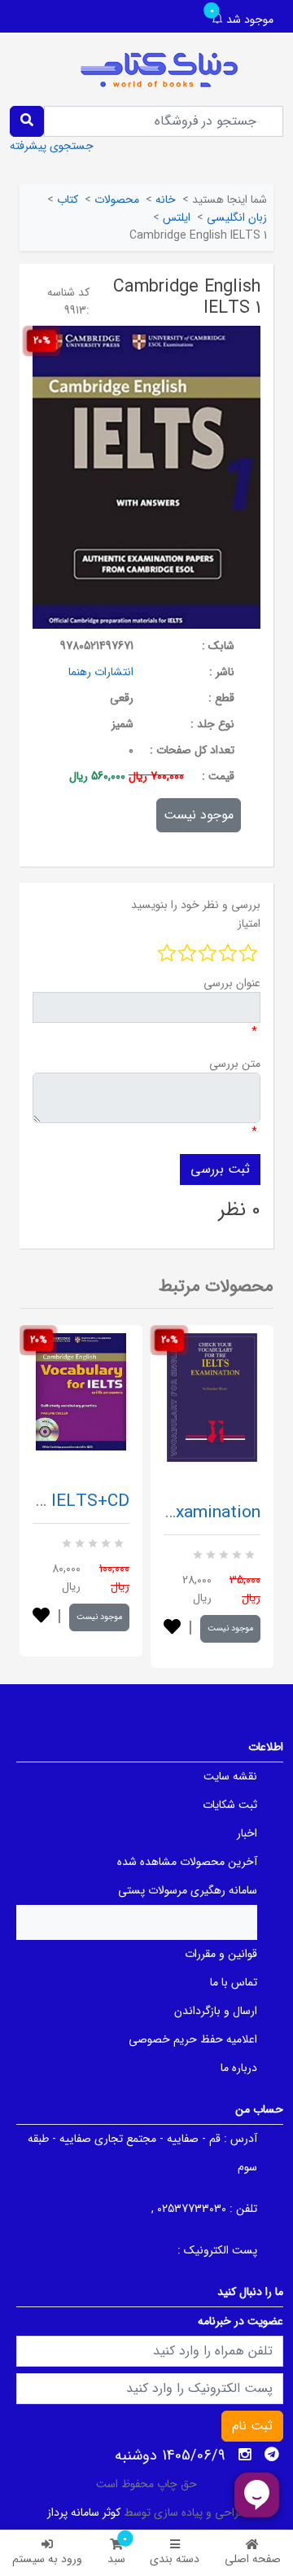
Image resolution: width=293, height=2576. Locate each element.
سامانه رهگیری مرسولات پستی (188, 1890)
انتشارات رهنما (101, 672)
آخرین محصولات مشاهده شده (187, 1862)
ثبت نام (252, 2426)
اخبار (247, 1833)
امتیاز (249, 924)
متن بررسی (235, 1064)
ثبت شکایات (230, 1805)
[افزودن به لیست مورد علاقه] (41, 1617)
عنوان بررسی (232, 983)
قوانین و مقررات (221, 1954)
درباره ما (239, 2068)
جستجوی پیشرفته (52, 146)
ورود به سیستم (47, 2559)
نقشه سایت (230, 1776)
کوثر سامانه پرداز (84, 2512)
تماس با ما (234, 1982)
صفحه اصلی (253, 2559)
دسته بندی (175, 2559)
